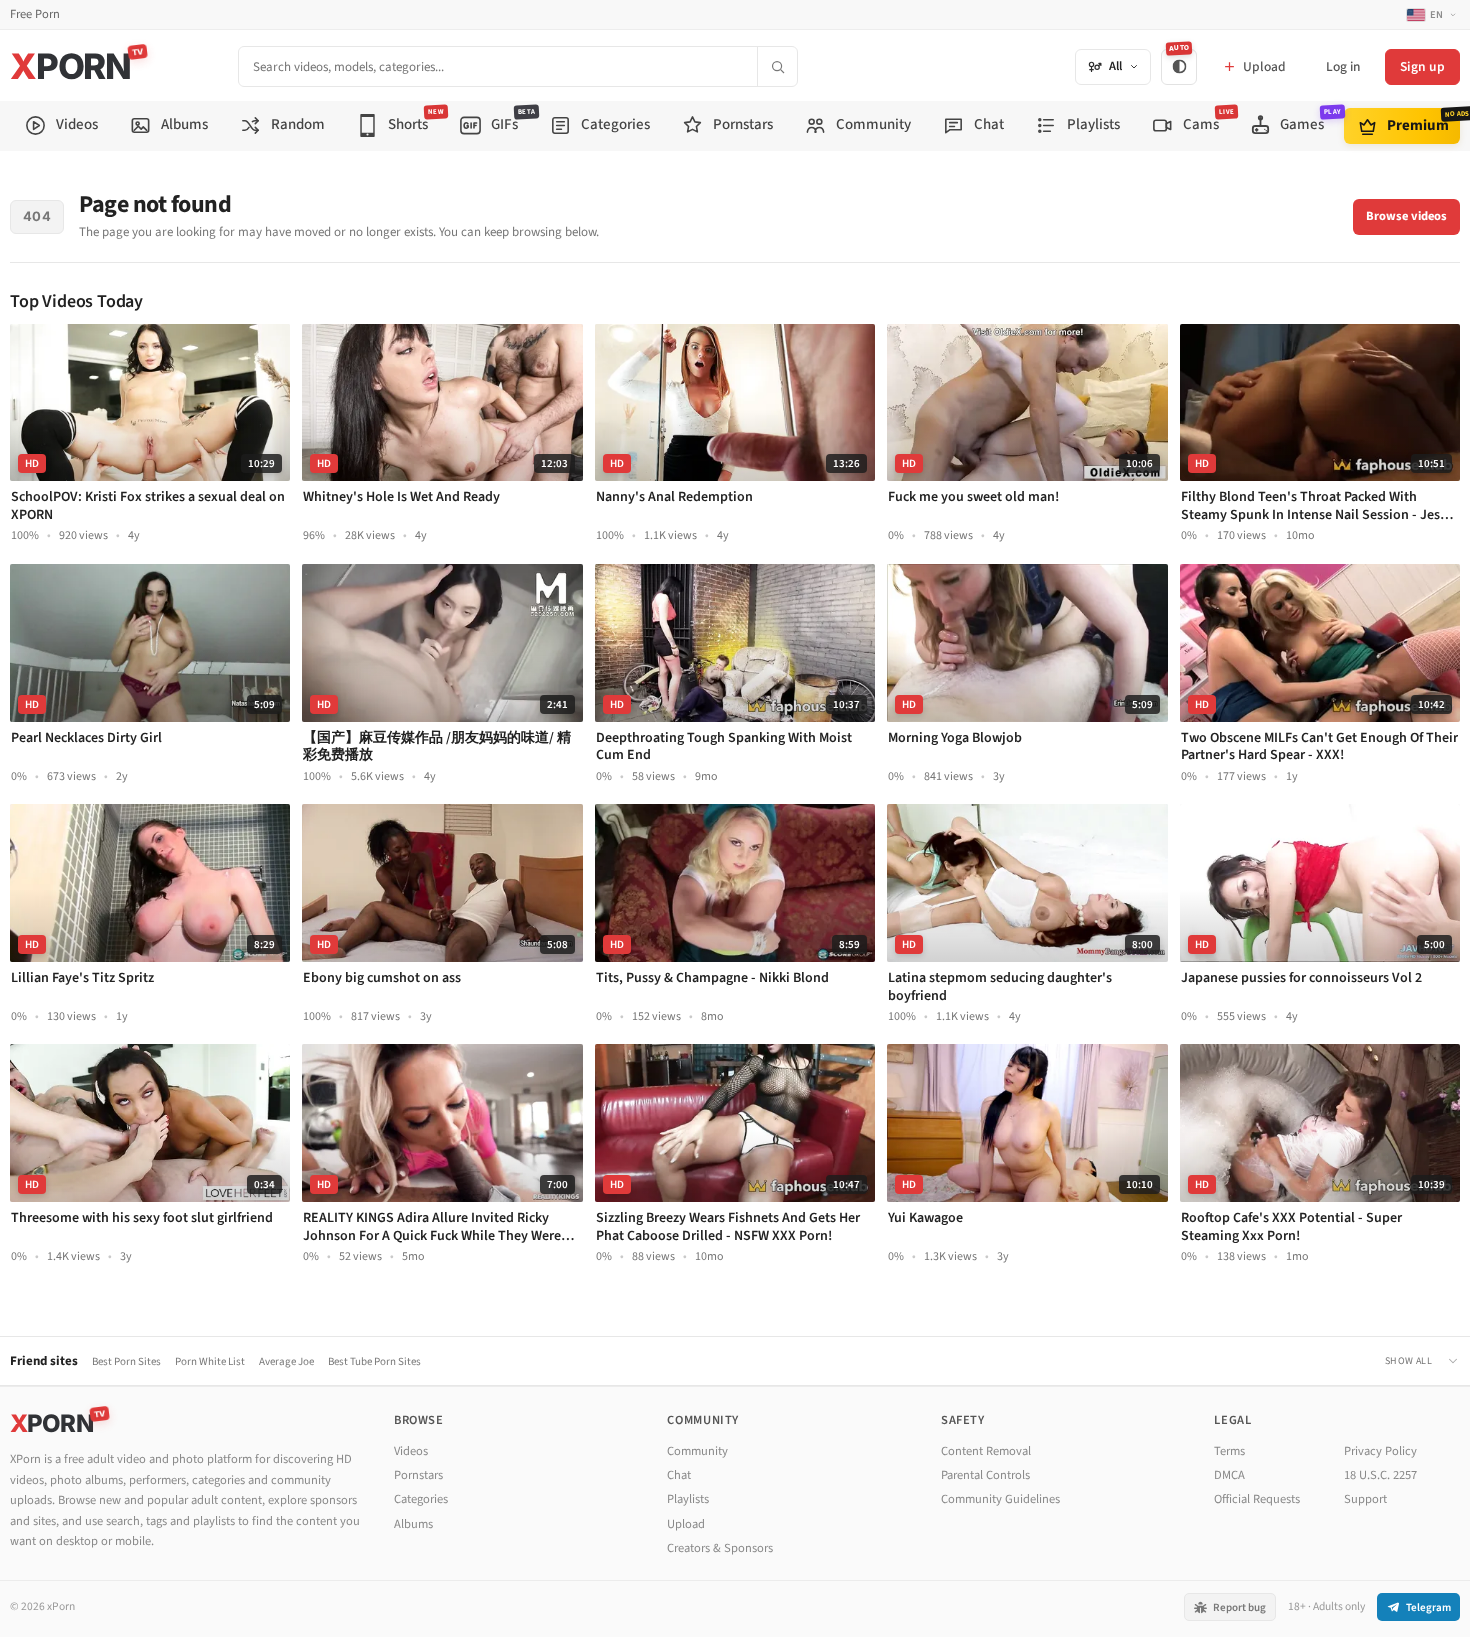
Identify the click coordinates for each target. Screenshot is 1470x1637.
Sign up (1422, 66)
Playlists (688, 1499)
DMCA (1229, 1475)
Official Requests (1257, 1499)
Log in (1343, 66)
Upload (686, 1524)
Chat (679, 1475)
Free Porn (35, 14)
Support (1365, 1499)
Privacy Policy (1380, 1451)
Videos (411, 1451)
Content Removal (986, 1451)
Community (697, 1451)
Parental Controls (985, 1475)
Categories (421, 1499)
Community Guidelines (1000, 1499)
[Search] (777, 66)
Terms (1229, 1451)
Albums (413, 1524)
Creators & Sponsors (720, 1548)
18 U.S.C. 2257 (1380, 1475)
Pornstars (418, 1475)
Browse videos (1406, 216)
